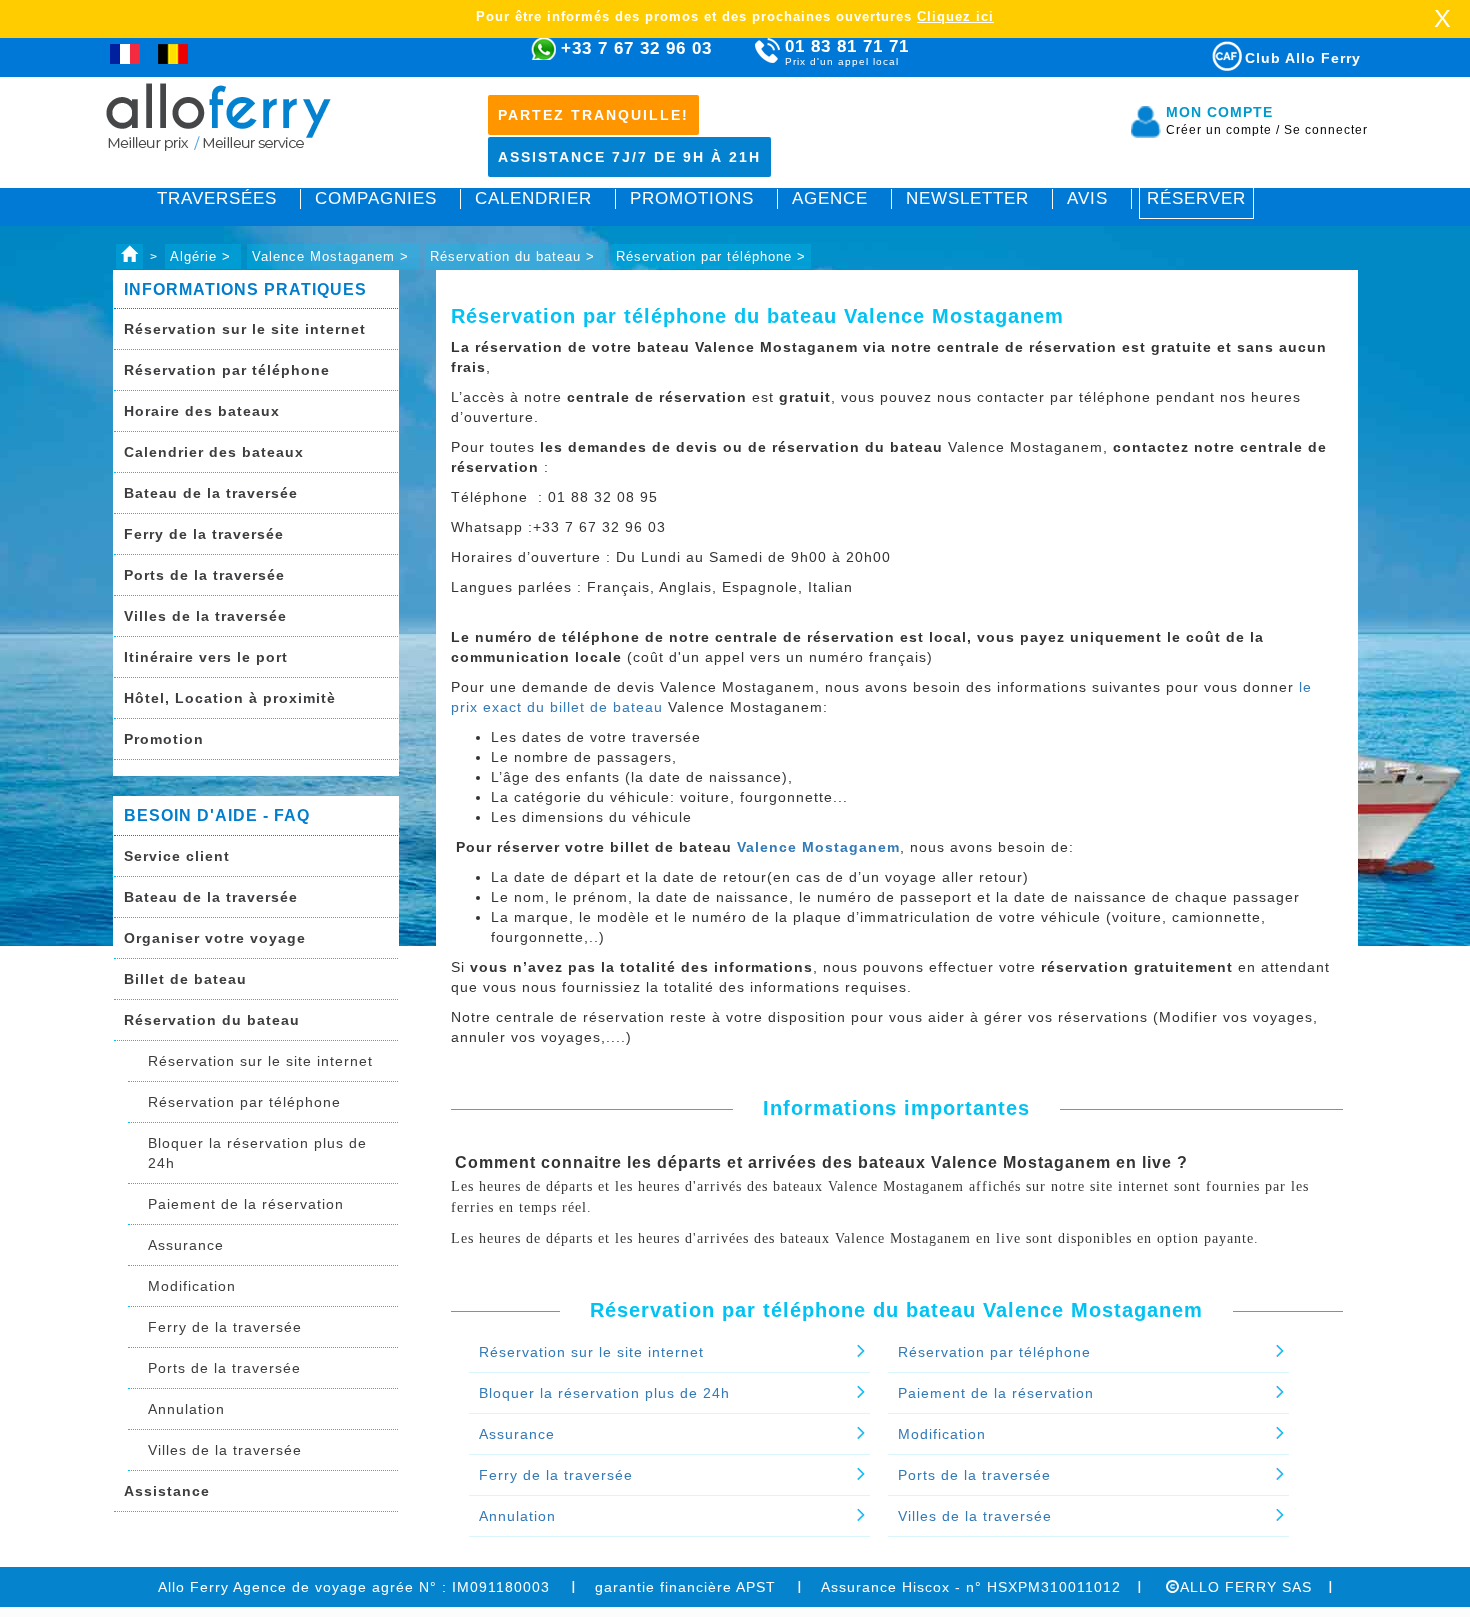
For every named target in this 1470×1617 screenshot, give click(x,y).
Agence (830, 198)
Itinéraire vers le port (206, 657)
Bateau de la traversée (211, 493)
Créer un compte (1223, 130)
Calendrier (533, 198)
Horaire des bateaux (202, 411)
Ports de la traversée (204, 575)
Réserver (1196, 198)
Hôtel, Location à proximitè (230, 698)
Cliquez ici (955, 16)
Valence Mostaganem (818, 847)
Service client (177, 856)
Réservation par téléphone (227, 370)
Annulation (186, 1409)
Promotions (692, 198)
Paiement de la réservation (246, 1204)
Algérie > (203, 256)
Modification (192, 1286)
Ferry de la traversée (204, 534)
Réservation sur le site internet (245, 329)
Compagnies (376, 198)
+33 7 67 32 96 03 (636, 48)
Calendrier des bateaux (214, 452)
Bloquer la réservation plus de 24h (257, 1153)
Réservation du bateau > (515, 256)
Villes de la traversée (205, 616)
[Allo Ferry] (129, 256)
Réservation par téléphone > (711, 256)
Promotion (164, 739)
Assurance (186, 1245)
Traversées (217, 198)
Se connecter (1326, 130)
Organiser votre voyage (215, 938)
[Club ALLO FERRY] (1209, 52)
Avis (1087, 198)
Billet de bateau (185, 979)
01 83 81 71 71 (847, 52)
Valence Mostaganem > (333, 256)
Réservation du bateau (212, 1020)
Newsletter (967, 198)
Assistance (167, 1491)
